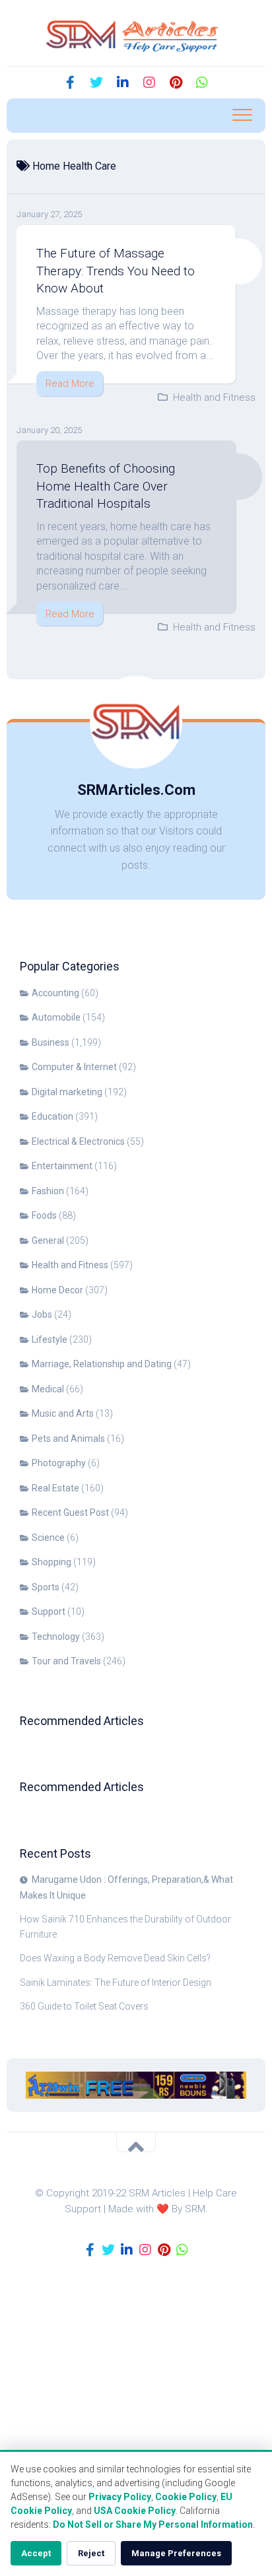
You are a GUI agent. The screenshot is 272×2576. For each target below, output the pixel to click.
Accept (36, 2553)
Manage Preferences (176, 2553)
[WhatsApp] (202, 83)
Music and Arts (63, 1413)
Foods (44, 1215)
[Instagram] (149, 83)
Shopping (51, 1562)
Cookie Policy (186, 2497)
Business (51, 1042)
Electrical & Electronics (78, 1141)
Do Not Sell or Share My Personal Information (153, 2525)
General (48, 1240)
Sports (46, 1587)
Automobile (56, 1017)
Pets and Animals (68, 1439)
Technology (56, 1637)
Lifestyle (50, 1339)
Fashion (48, 1191)
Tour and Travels (66, 1661)
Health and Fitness (214, 397)
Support (49, 1611)
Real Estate (55, 1488)
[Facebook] (70, 83)
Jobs (42, 1314)
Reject (91, 2553)
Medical (48, 1389)
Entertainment (62, 1166)
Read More (70, 384)
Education (52, 1116)
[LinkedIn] (123, 83)
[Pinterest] (176, 83)
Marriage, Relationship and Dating (102, 1364)
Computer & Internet (74, 1067)
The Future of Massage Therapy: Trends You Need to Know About (116, 271)
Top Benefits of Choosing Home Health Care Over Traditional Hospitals (106, 486)
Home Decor (57, 1290)
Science (48, 1538)
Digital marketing (67, 1092)
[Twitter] (96, 83)
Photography (59, 1463)
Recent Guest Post (70, 1512)
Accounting (55, 993)
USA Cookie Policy (135, 2511)
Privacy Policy (120, 2497)
